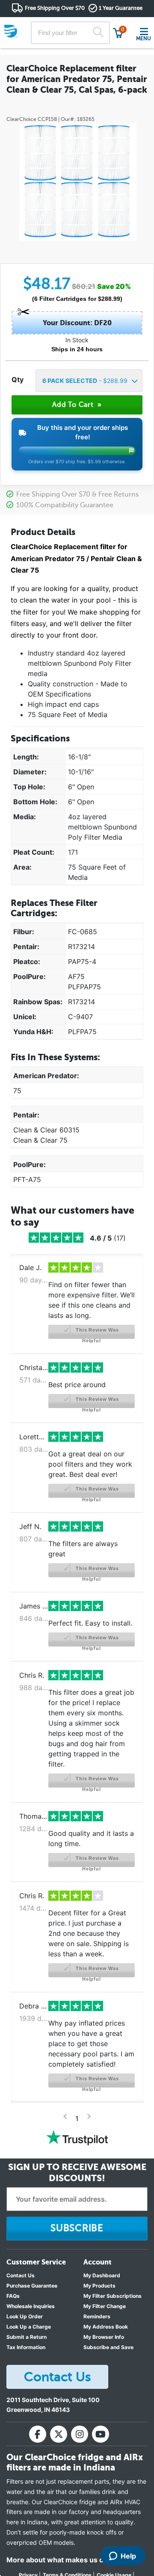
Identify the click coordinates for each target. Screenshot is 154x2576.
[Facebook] (38, 2434)
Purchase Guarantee (32, 2286)
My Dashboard (102, 2275)
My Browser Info (104, 2337)
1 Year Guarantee (121, 8)
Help (128, 2556)
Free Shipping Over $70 (55, 8)
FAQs (13, 2296)
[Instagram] (80, 2434)
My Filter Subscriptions (113, 2296)
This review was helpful (97, 1333)
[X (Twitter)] (59, 2434)
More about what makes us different (68, 2560)
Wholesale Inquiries (31, 2306)
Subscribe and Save (108, 2347)
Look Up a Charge (29, 2327)
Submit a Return (27, 2337)
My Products (99, 2286)
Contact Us (21, 2275)
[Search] (98, 33)
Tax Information (26, 2347)
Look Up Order (25, 2316)
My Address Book (106, 2327)
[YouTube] (101, 2434)
